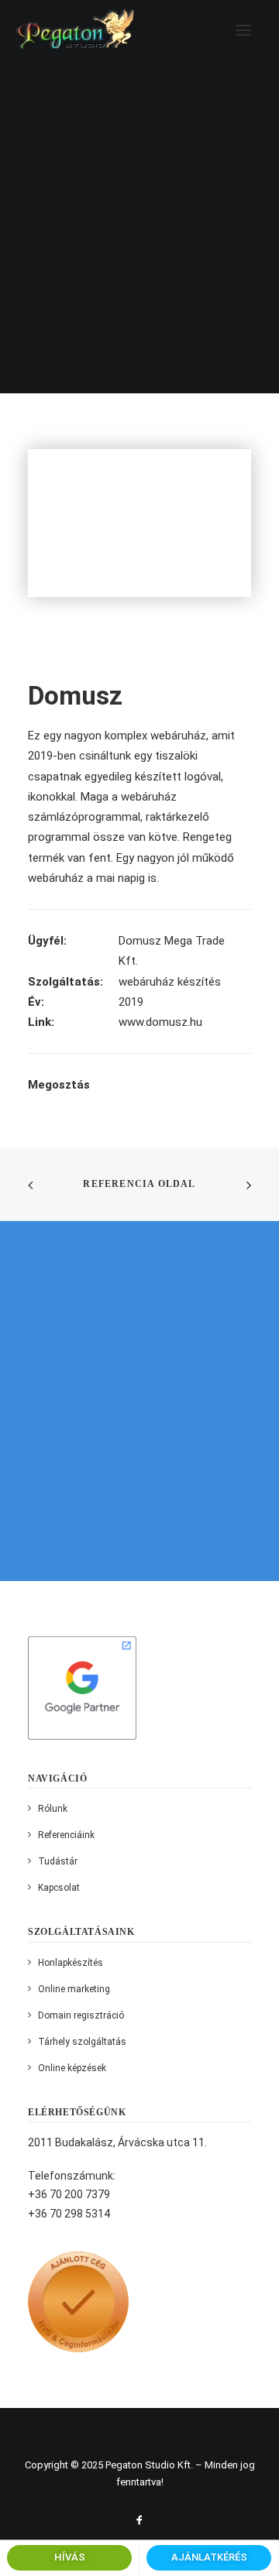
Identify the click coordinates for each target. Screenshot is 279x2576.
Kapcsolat (59, 1888)
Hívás (70, 2557)
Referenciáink (66, 1835)
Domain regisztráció (81, 2015)
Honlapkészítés (71, 1963)
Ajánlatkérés (209, 2557)
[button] (243, 30)
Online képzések (72, 2068)
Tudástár (58, 1861)
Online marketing (74, 1989)
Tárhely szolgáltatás (82, 2042)
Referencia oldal (139, 1184)
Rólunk (53, 1809)
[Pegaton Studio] (76, 30)
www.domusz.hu (160, 1022)
